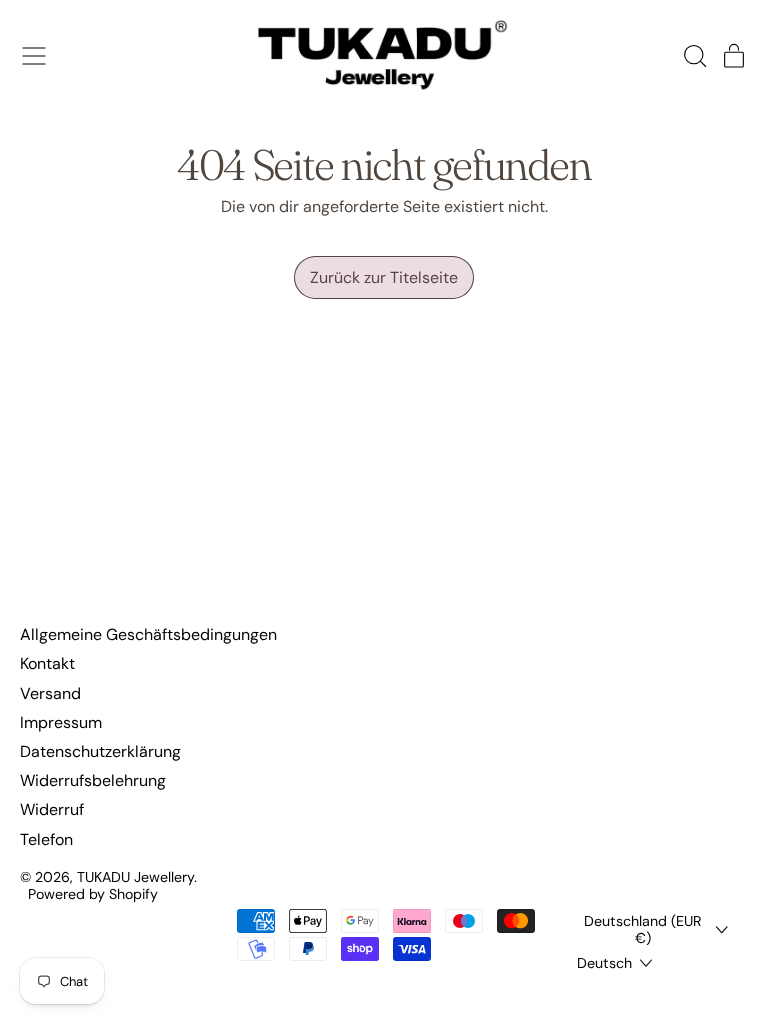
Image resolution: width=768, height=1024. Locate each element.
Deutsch (604, 963)
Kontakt (47, 663)
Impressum (61, 722)
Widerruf (52, 809)
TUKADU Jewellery (135, 877)
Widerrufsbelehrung (93, 780)
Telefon (46, 839)
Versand (50, 693)
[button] (694, 56)
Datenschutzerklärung (100, 751)
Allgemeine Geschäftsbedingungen (148, 634)
